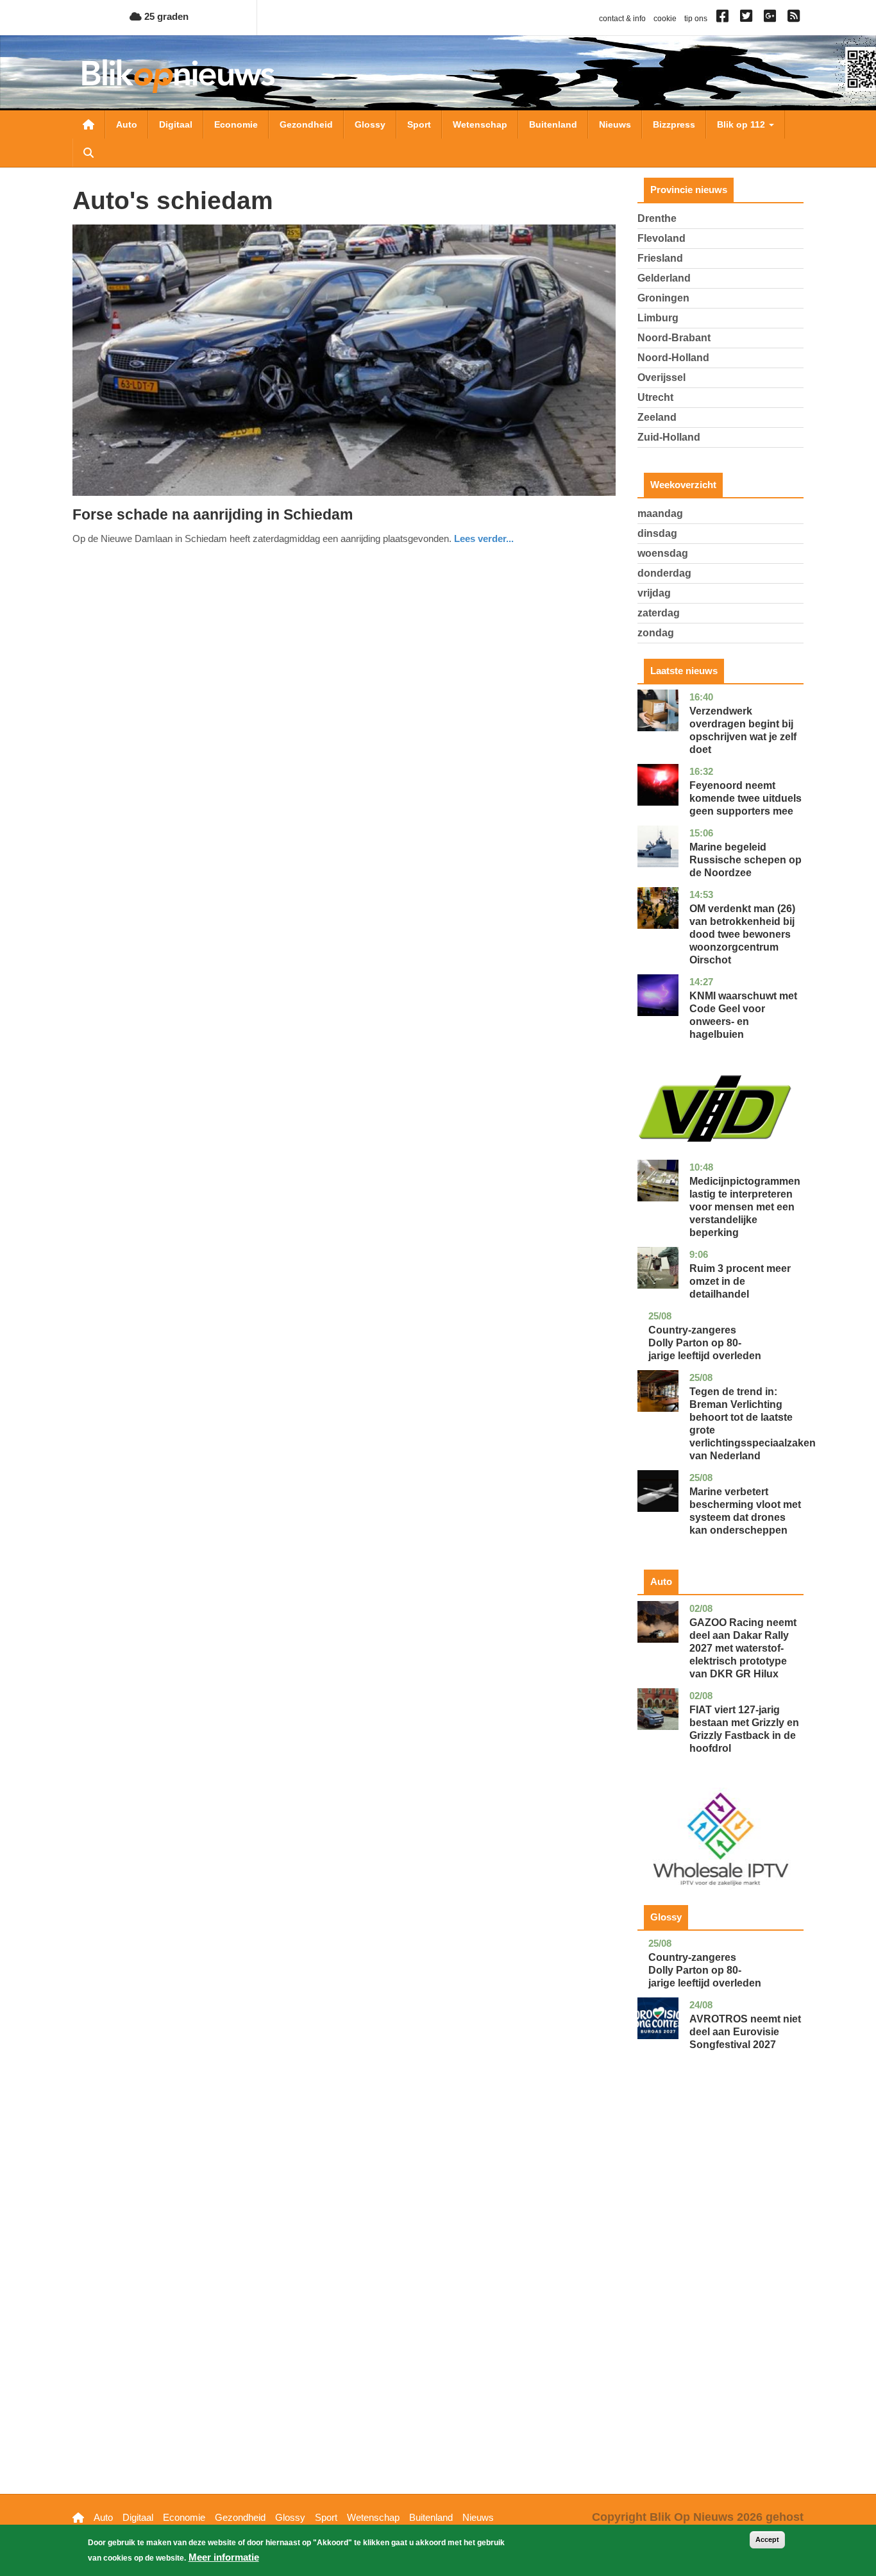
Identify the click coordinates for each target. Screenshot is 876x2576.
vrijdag (654, 593)
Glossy (370, 124)
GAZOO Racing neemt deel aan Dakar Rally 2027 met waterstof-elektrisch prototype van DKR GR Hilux (743, 1648)
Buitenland (553, 124)
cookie (665, 19)
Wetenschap (480, 124)
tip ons (696, 19)
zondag (656, 633)
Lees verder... (484, 538)
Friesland (660, 258)
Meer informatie (224, 2557)
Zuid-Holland (669, 437)
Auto (127, 124)
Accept (767, 2539)
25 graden (165, 16)
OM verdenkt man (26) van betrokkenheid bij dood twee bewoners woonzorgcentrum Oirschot (742, 934)
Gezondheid (306, 124)
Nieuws (615, 124)
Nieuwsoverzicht (88, 124)
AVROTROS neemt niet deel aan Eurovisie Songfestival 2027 (745, 2032)
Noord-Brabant (674, 338)
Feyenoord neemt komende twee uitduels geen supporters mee (745, 798)
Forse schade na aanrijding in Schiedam (213, 514)
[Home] (178, 76)
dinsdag (657, 533)
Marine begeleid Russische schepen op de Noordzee (745, 860)
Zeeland (657, 417)
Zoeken (88, 153)
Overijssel (661, 377)
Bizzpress (674, 124)
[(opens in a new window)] (724, 19)
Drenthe (657, 218)
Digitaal (176, 124)
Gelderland (664, 278)
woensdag (663, 553)
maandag (660, 513)
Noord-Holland (673, 358)
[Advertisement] (721, 2292)
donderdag (664, 573)
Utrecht (655, 397)
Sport (419, 124)
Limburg (658, 318)
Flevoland (661, 238)
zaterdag (659, 613)
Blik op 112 (742, 124)
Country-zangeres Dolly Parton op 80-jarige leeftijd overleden (705, 1343)
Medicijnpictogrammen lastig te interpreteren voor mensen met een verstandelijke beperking (745, 1207)
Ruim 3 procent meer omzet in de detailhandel (740, 1281)
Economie (236, 124)
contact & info (622, 19)
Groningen (663, 298)
